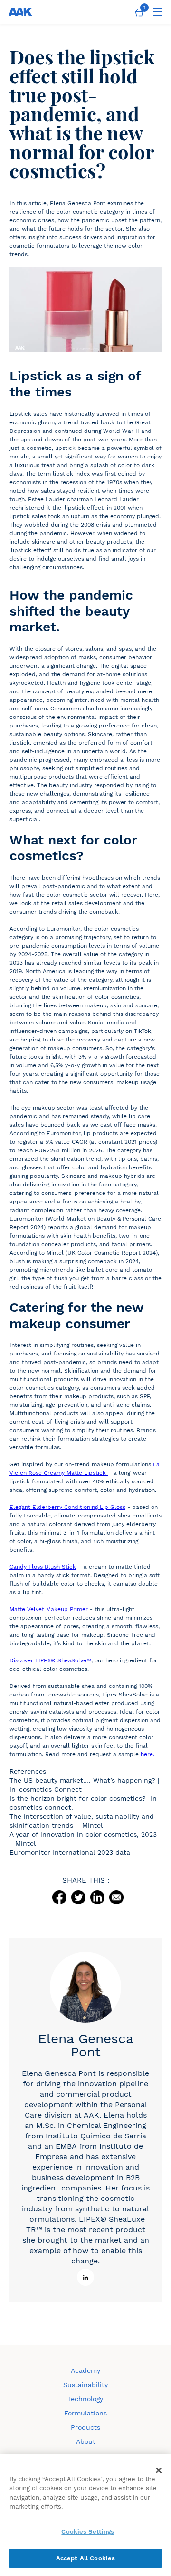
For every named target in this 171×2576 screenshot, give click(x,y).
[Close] (159, 2470)
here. (147, 1754)
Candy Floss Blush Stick (43, 1567)
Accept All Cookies (85, 2558)
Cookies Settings (88, 2532)
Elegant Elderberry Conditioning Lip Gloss (67, 1507)
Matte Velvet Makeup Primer (49, 1609)
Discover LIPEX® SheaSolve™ (50, 1660)
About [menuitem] (86, 2441)
